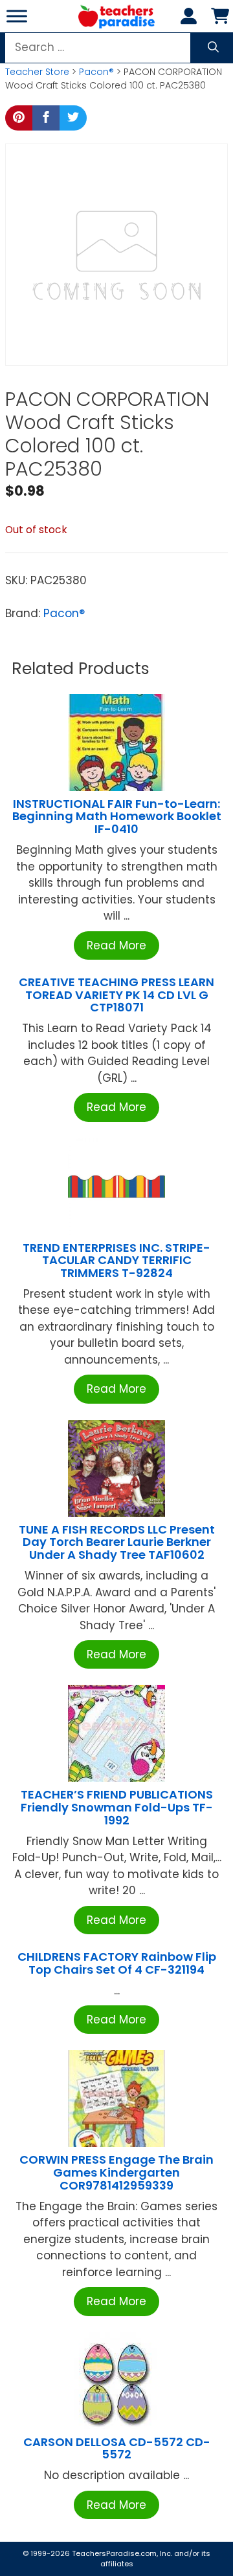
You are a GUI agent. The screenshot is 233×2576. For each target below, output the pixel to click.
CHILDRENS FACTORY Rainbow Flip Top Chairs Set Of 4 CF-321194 (117, 1963)
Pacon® (96, 72)
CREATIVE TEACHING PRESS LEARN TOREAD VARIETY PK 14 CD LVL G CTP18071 (116, 995)
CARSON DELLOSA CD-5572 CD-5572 (117, 2448)
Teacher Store (37, 72)
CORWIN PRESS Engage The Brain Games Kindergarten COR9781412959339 (116, 2172)
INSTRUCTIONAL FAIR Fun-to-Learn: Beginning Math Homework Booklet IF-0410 (117, 817)
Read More (116, 945)
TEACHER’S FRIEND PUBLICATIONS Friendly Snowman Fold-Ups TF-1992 (117, 1807)
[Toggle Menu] (17, 16)
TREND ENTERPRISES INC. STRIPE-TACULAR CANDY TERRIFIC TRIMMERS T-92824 (116, 1261)
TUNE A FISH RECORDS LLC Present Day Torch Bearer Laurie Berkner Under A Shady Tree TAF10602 (117, 1542)
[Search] (213, 48)
